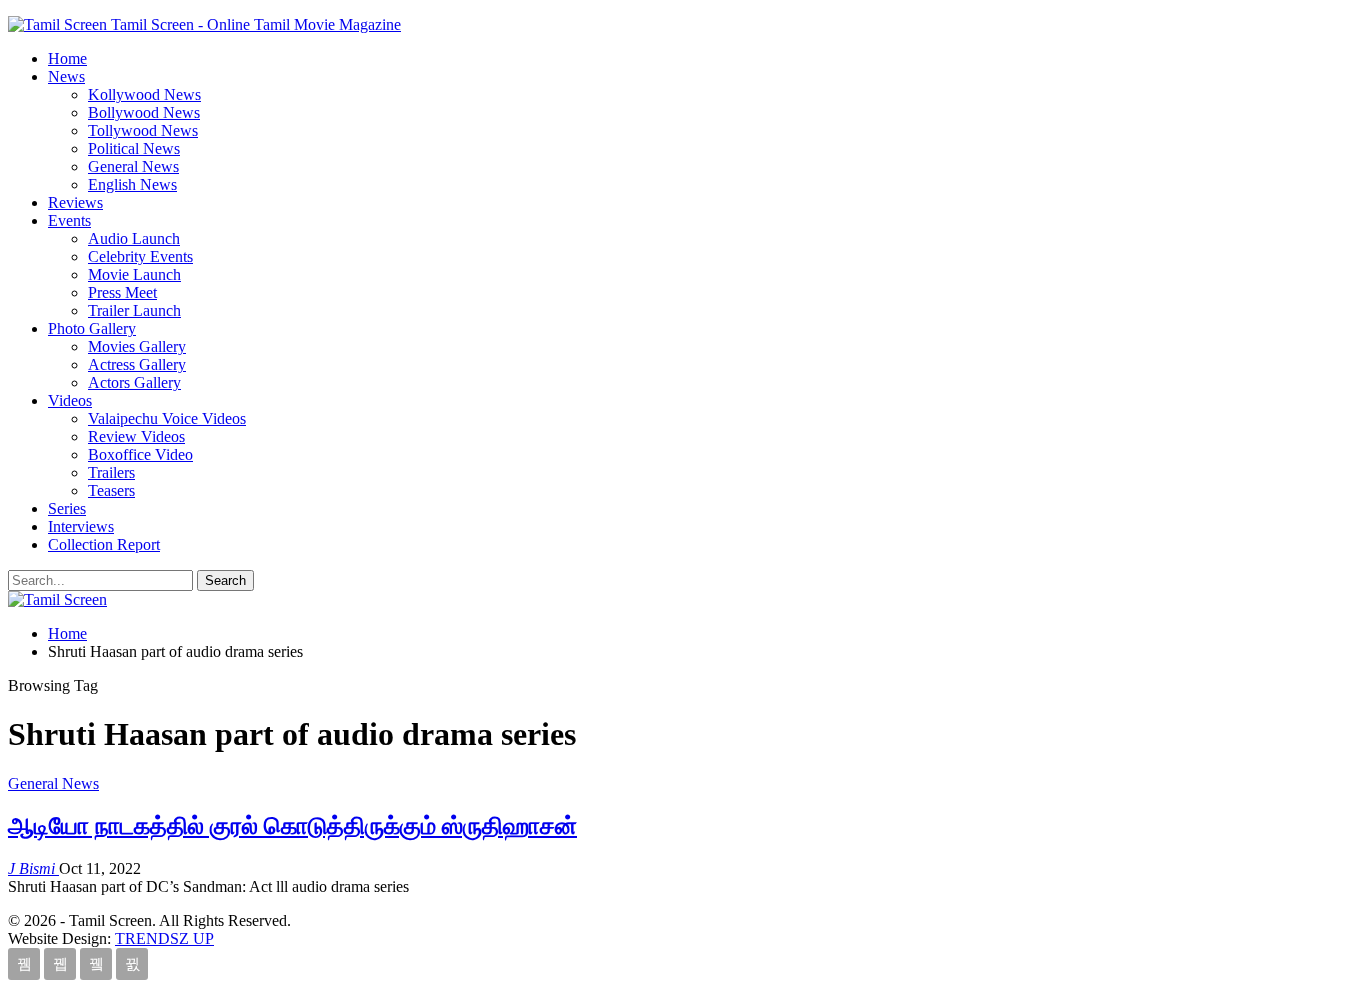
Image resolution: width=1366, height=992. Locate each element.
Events (69, 220)
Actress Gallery (137, 364)
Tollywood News (143, 130)
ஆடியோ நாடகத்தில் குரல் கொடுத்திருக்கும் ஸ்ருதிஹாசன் (292, 826)
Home (67, 58)
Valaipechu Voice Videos (167, 418)
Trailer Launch (134, 310)
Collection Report (104, 544)
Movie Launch (134, 274)
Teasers (111, 490)
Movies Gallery (137, 346)
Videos (70, 400)
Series (67, 508)
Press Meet (122, 292)
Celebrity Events (140, 256)
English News (132, 184)
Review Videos (136, 436)
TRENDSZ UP (164, 938)
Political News (134, 148)
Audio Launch (134, 238)
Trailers (111, 472)
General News (133, 166)
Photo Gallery (92, 328)
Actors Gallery (134, 382)
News (66, 76)
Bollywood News (144, 112)
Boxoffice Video (140, 454)
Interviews (81, 526)
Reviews (75, 202)
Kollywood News (144, 94)
